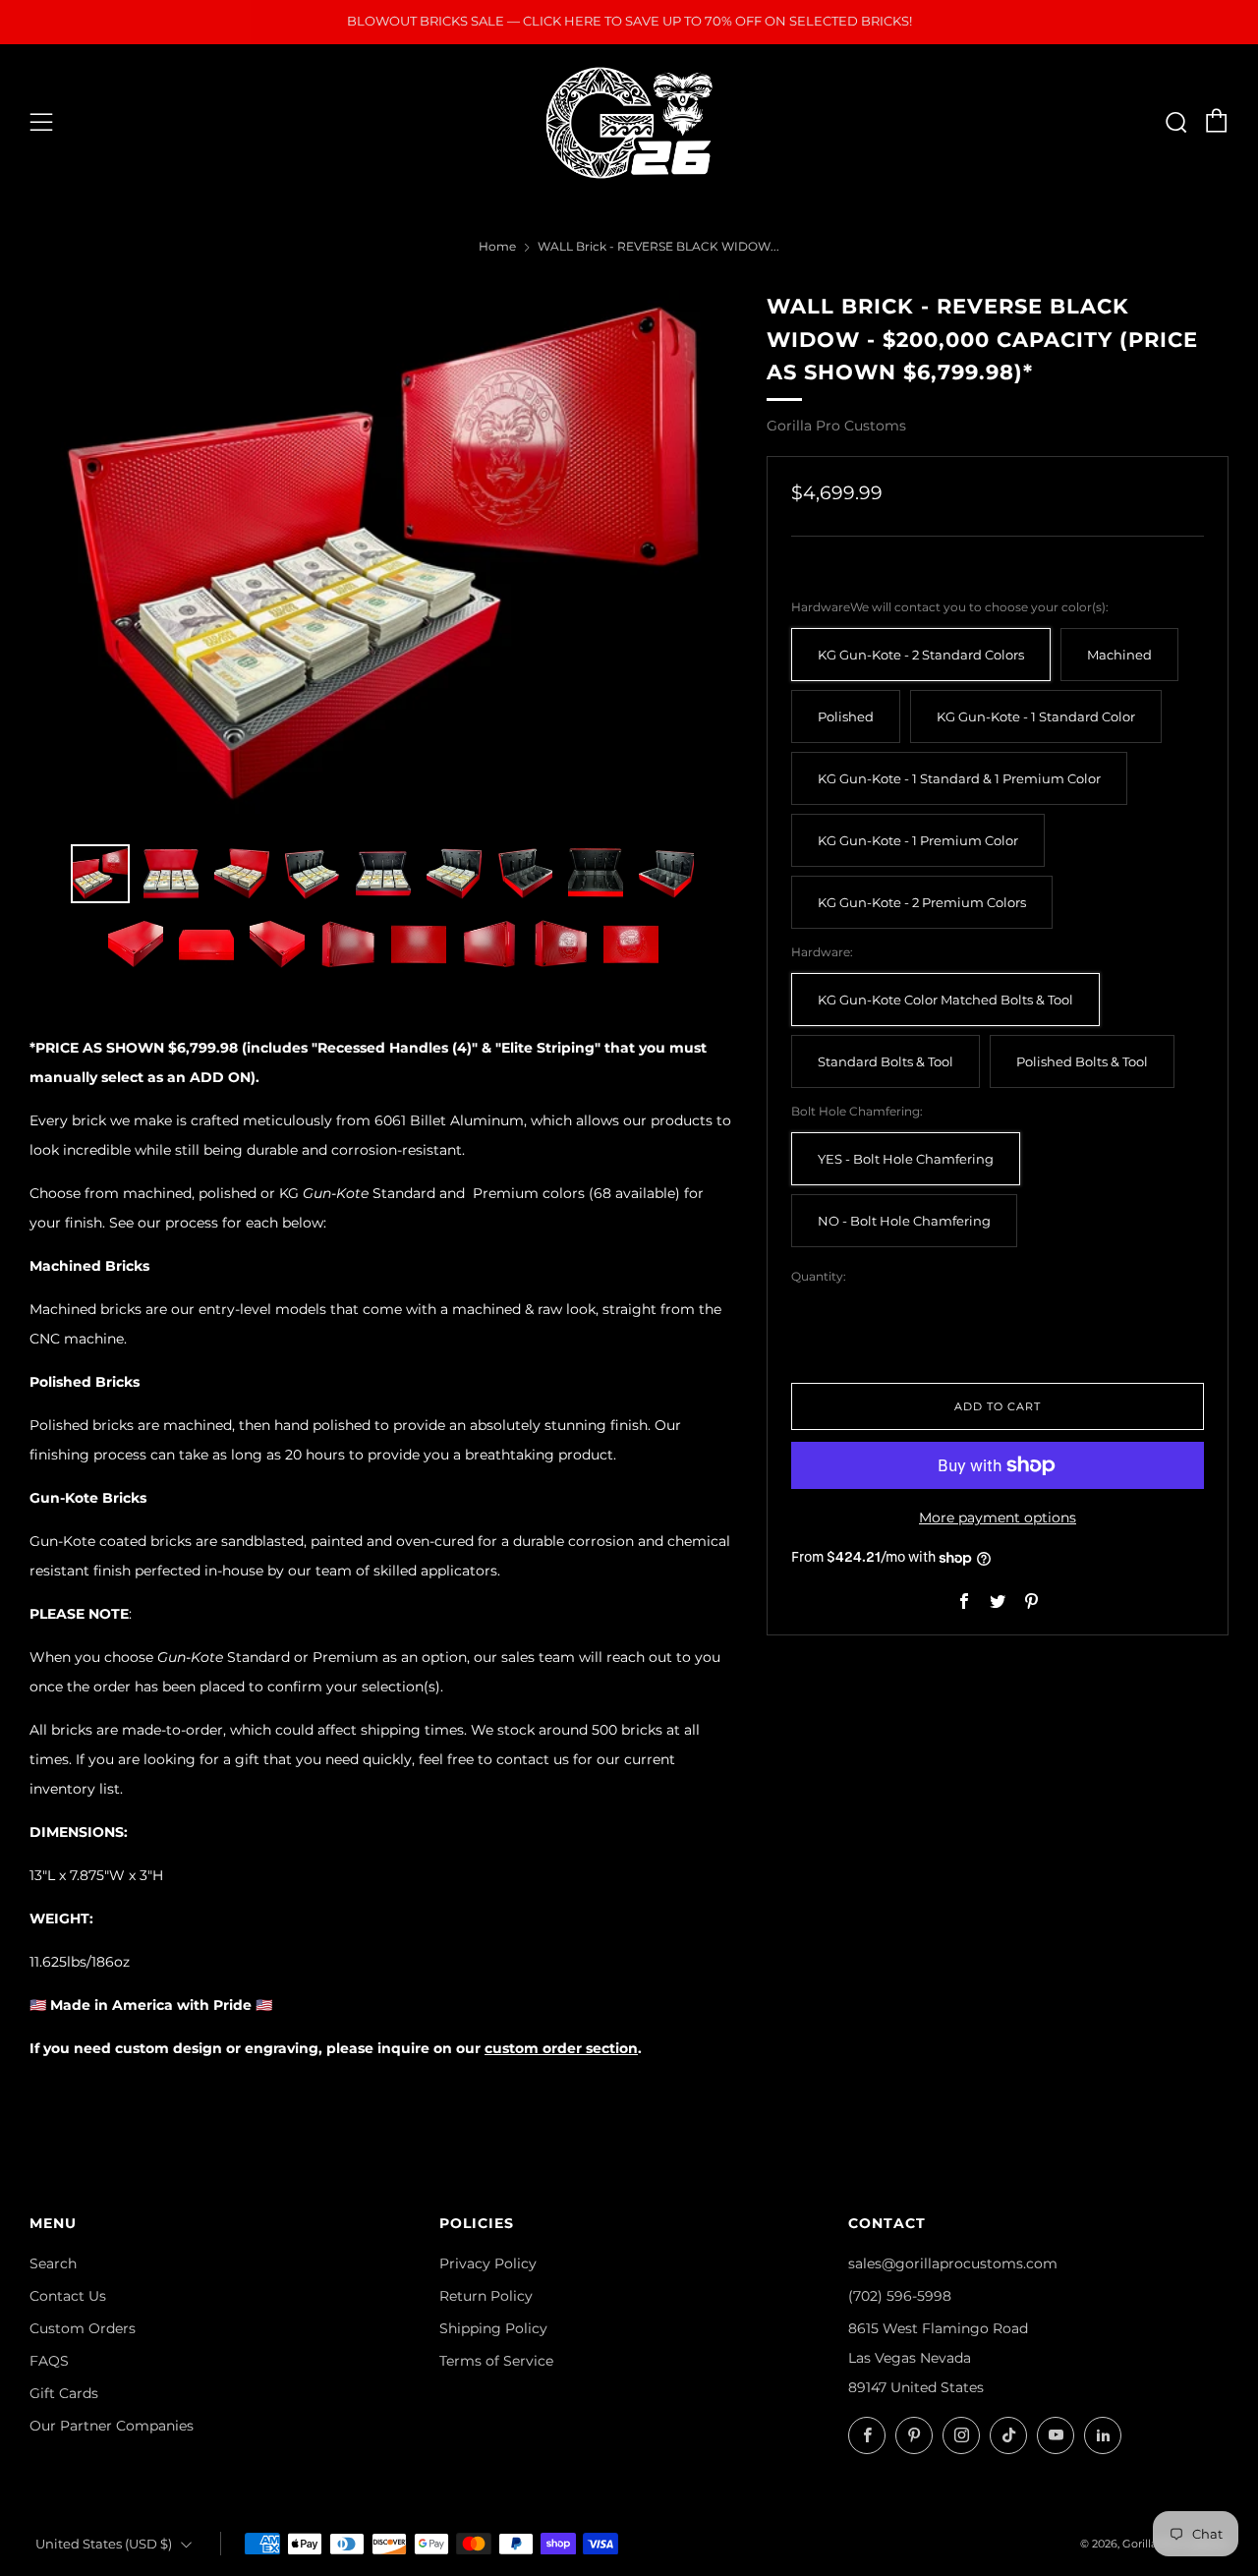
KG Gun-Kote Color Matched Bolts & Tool (945, 1000)
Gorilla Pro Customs (836, 426)
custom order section (561, 2048)
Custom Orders (83, 2328)
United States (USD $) (104, 2544)
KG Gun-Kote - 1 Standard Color (1036, 717)
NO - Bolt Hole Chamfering (904, 1221)
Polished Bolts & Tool (1082, 1062)
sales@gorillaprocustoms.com (953, 2263)
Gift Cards (64, 2393)
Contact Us (68, 2296)
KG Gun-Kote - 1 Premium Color (918, 841)
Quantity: (819, 1278)
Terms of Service (496, 2361)
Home (497, 246)
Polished (846, 717)
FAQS (49, 2361)
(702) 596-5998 (900, 2296)
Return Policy (486, 2296)
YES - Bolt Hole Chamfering (906, 1159)
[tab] (100, 874)
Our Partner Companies (112, 2426)
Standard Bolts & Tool (886, 1062)
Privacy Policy (488, 2263)
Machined (1119, 655)
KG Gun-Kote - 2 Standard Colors (921, 655)
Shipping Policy (493, 2328)
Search (53, 2263)
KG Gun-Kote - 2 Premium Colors (922, 903)
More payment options (998, 1517)
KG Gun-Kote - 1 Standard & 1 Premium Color (959, 779)
